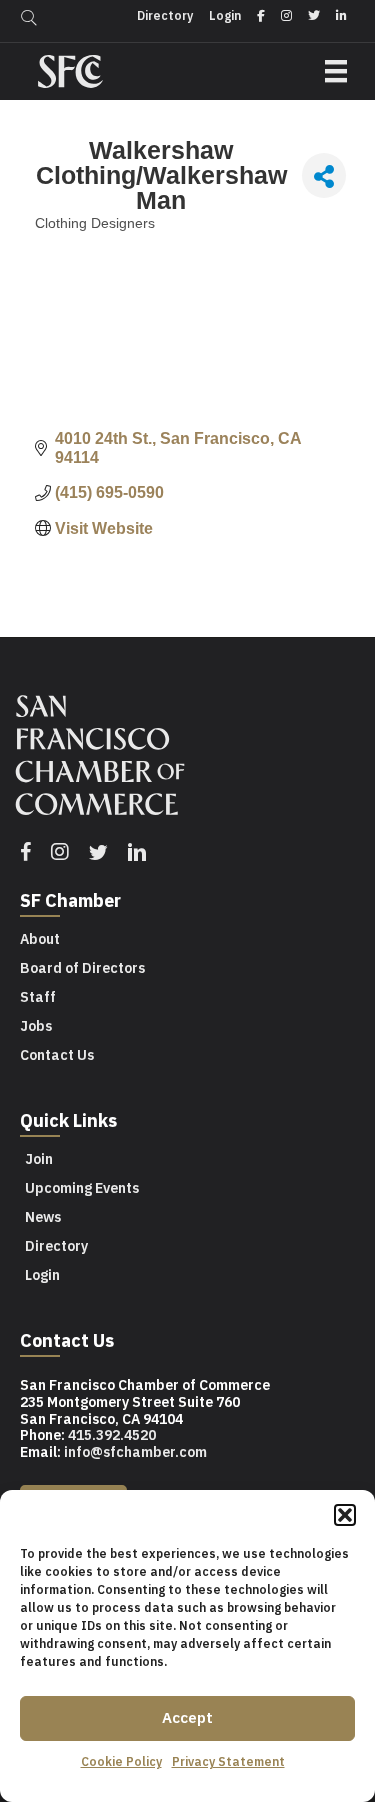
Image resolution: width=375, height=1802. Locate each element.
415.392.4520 (112, 1435)
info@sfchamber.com (135, 1452)
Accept (187, 1717)
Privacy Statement (228, 1761)
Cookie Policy (121, 1761)
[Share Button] (324, 175)
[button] (345, 1515)
